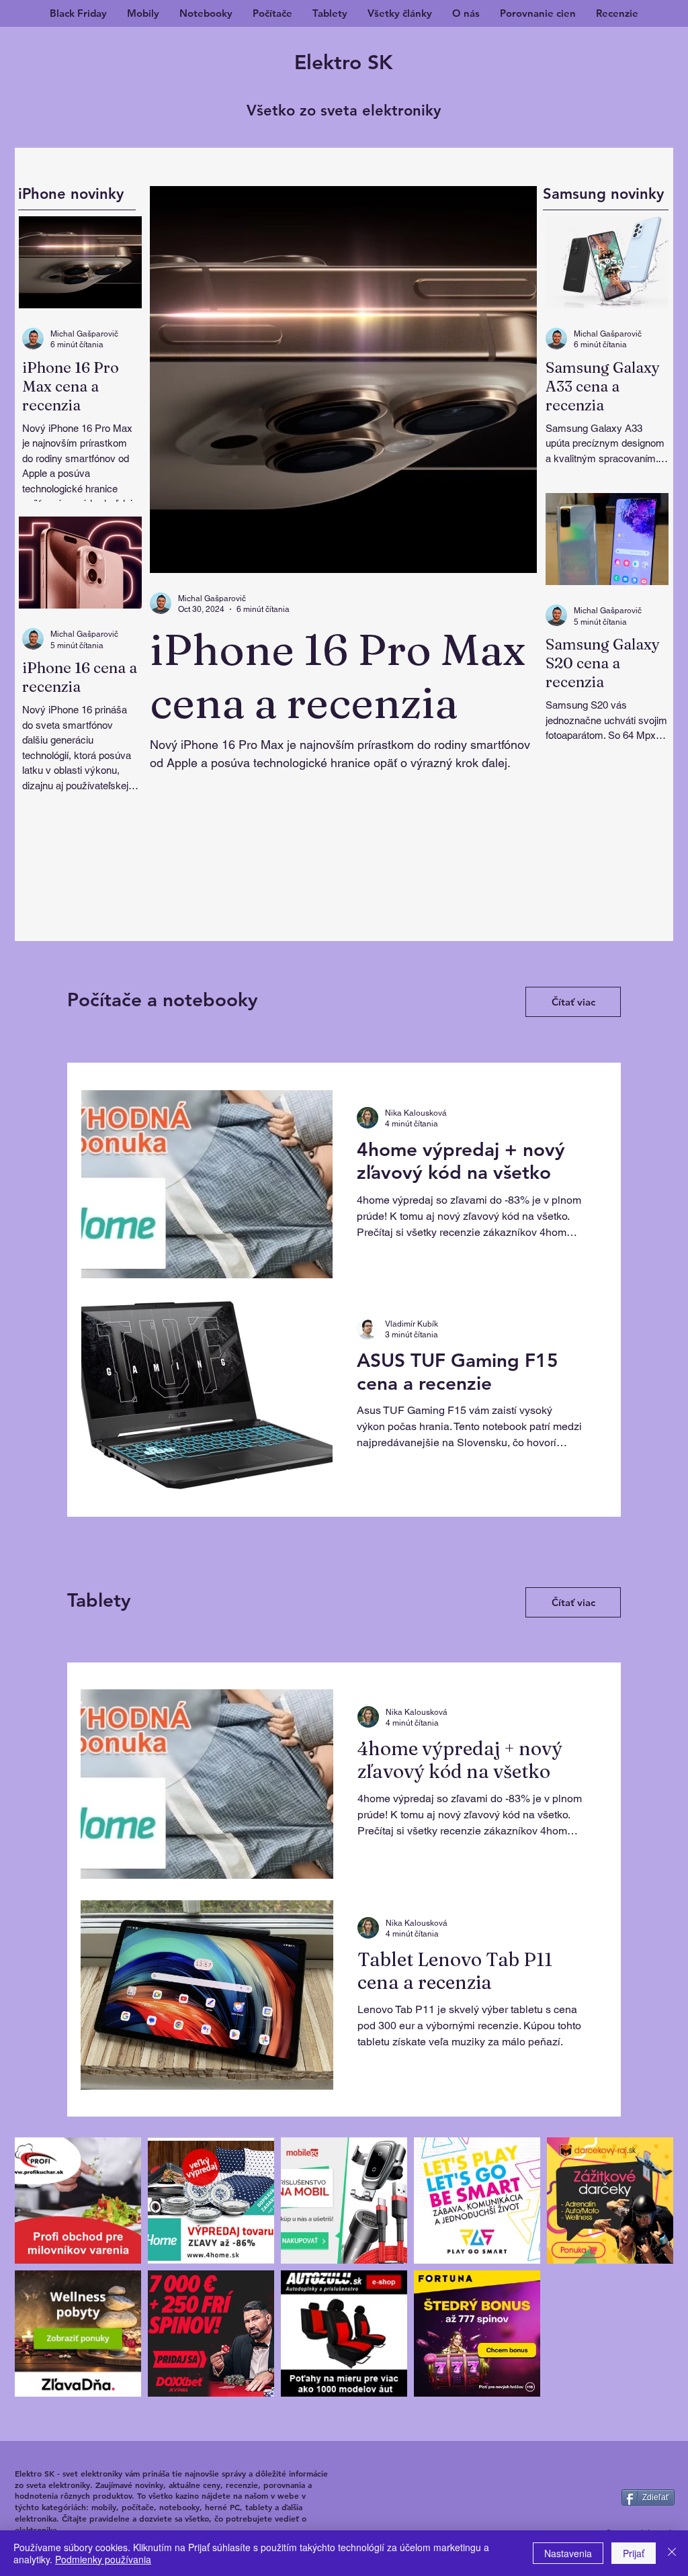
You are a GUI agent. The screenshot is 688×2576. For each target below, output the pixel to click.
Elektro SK (344, 62)
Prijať (634, 2553)
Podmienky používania (103, 2559)
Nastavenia (568, 2553)
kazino (187, 2495)
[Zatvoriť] (672, 2553)
